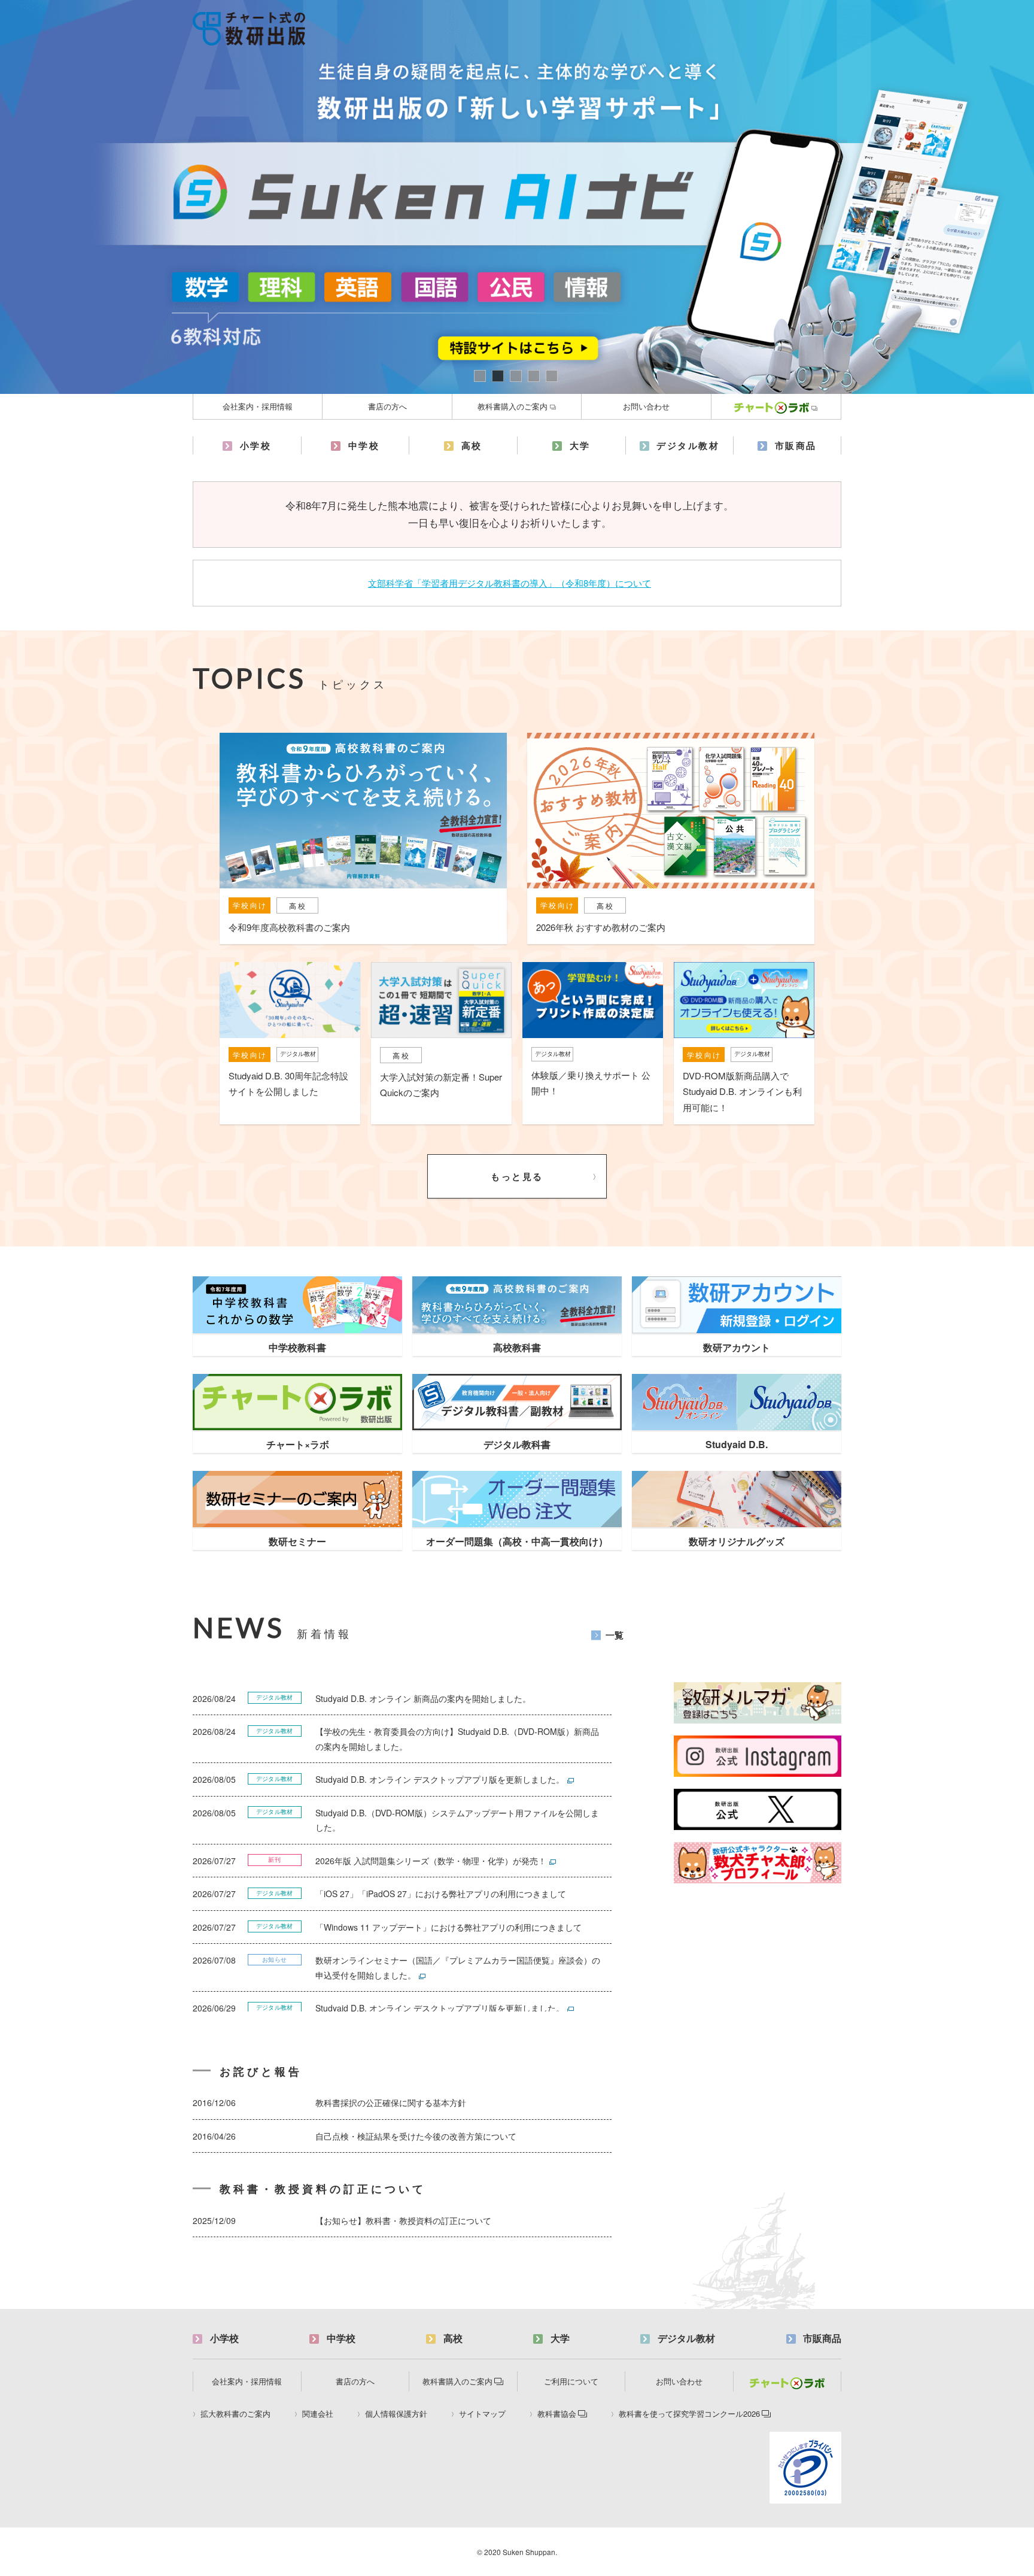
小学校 (256, 445)
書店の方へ (387, 406)
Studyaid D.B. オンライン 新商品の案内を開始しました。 (423, 1698)
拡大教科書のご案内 (235, 2414)
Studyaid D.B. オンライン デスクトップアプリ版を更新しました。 (440, 1779)
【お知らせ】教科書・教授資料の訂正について (403, 2220)
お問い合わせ (646, 406)
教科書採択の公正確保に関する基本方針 (391, 2102)
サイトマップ (482, 2414)
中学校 (364, 445)
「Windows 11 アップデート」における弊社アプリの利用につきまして (448, 1927)
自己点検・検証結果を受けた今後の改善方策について (416, 2136)
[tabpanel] (517, 197)
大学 (580, 445)
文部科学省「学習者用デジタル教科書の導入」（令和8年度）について (510, 583)
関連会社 (318, 2414)
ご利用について (571, 2381)
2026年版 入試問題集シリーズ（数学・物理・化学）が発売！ (431, 1861)
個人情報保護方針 (396, 2414)
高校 (472, 445)
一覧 (615, 1634)
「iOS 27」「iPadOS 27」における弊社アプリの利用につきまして (441, 1894)
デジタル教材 (688, 445)
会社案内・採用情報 (258, 406)
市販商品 (796, 445)
